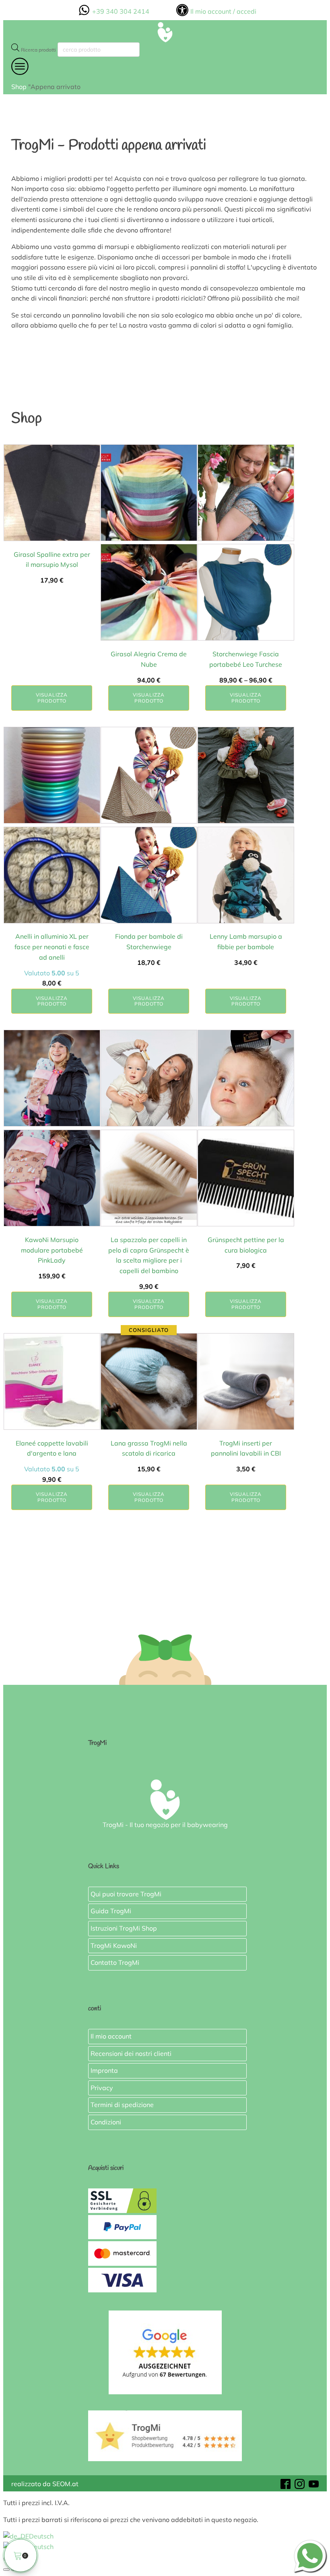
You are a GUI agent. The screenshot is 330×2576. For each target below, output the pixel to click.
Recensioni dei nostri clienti (131, 2053)
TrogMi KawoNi (114, 1945)
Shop (19, 87)
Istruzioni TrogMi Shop (124, 1928)
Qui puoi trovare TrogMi (126, 1894)
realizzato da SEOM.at (45, 2484)
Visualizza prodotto (52, 698)
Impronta (104, 2070)
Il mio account (111, 2036)
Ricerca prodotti (38, 50)
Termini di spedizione (122, 2105)
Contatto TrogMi (115, 1962)
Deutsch (41, 2536)
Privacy (102, 2088)
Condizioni (106, 2122)
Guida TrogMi (111, 1911)
